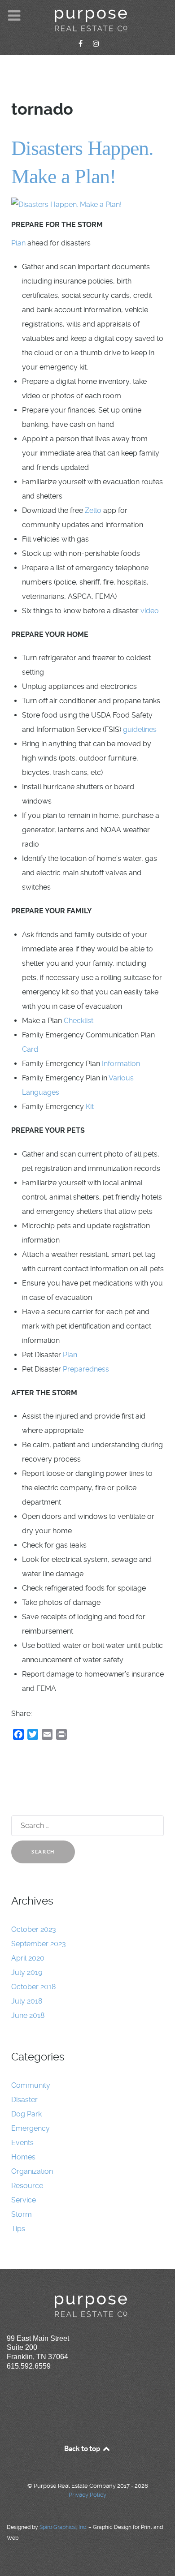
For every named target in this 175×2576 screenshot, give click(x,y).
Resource (27, 2186)
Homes (23, 2157)
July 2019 (27, 1972)
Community (31, 2085)
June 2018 (28, 2015)
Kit (90, 1107)
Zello (93, 510)
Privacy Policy (87, 2495)
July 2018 (27, 2001)
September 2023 (39, 1944)
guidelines (140, 729)
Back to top (83, 2448)
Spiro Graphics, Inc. (63, 2527)
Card (30, 1049)
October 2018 (33, 1987)
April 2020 (28, 1958)
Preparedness (86, 1369)
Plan (18, 243)
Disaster (24, 2100)
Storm (22, 2214)
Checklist (79, 1021)
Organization (32, 2171)
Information (121, 1064)
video (150, 611)
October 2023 (34, 1929)
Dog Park (26, 2114)
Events (22, 2143)
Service (24, 2200)
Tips (18, 2229)
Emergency (31, 2128)
